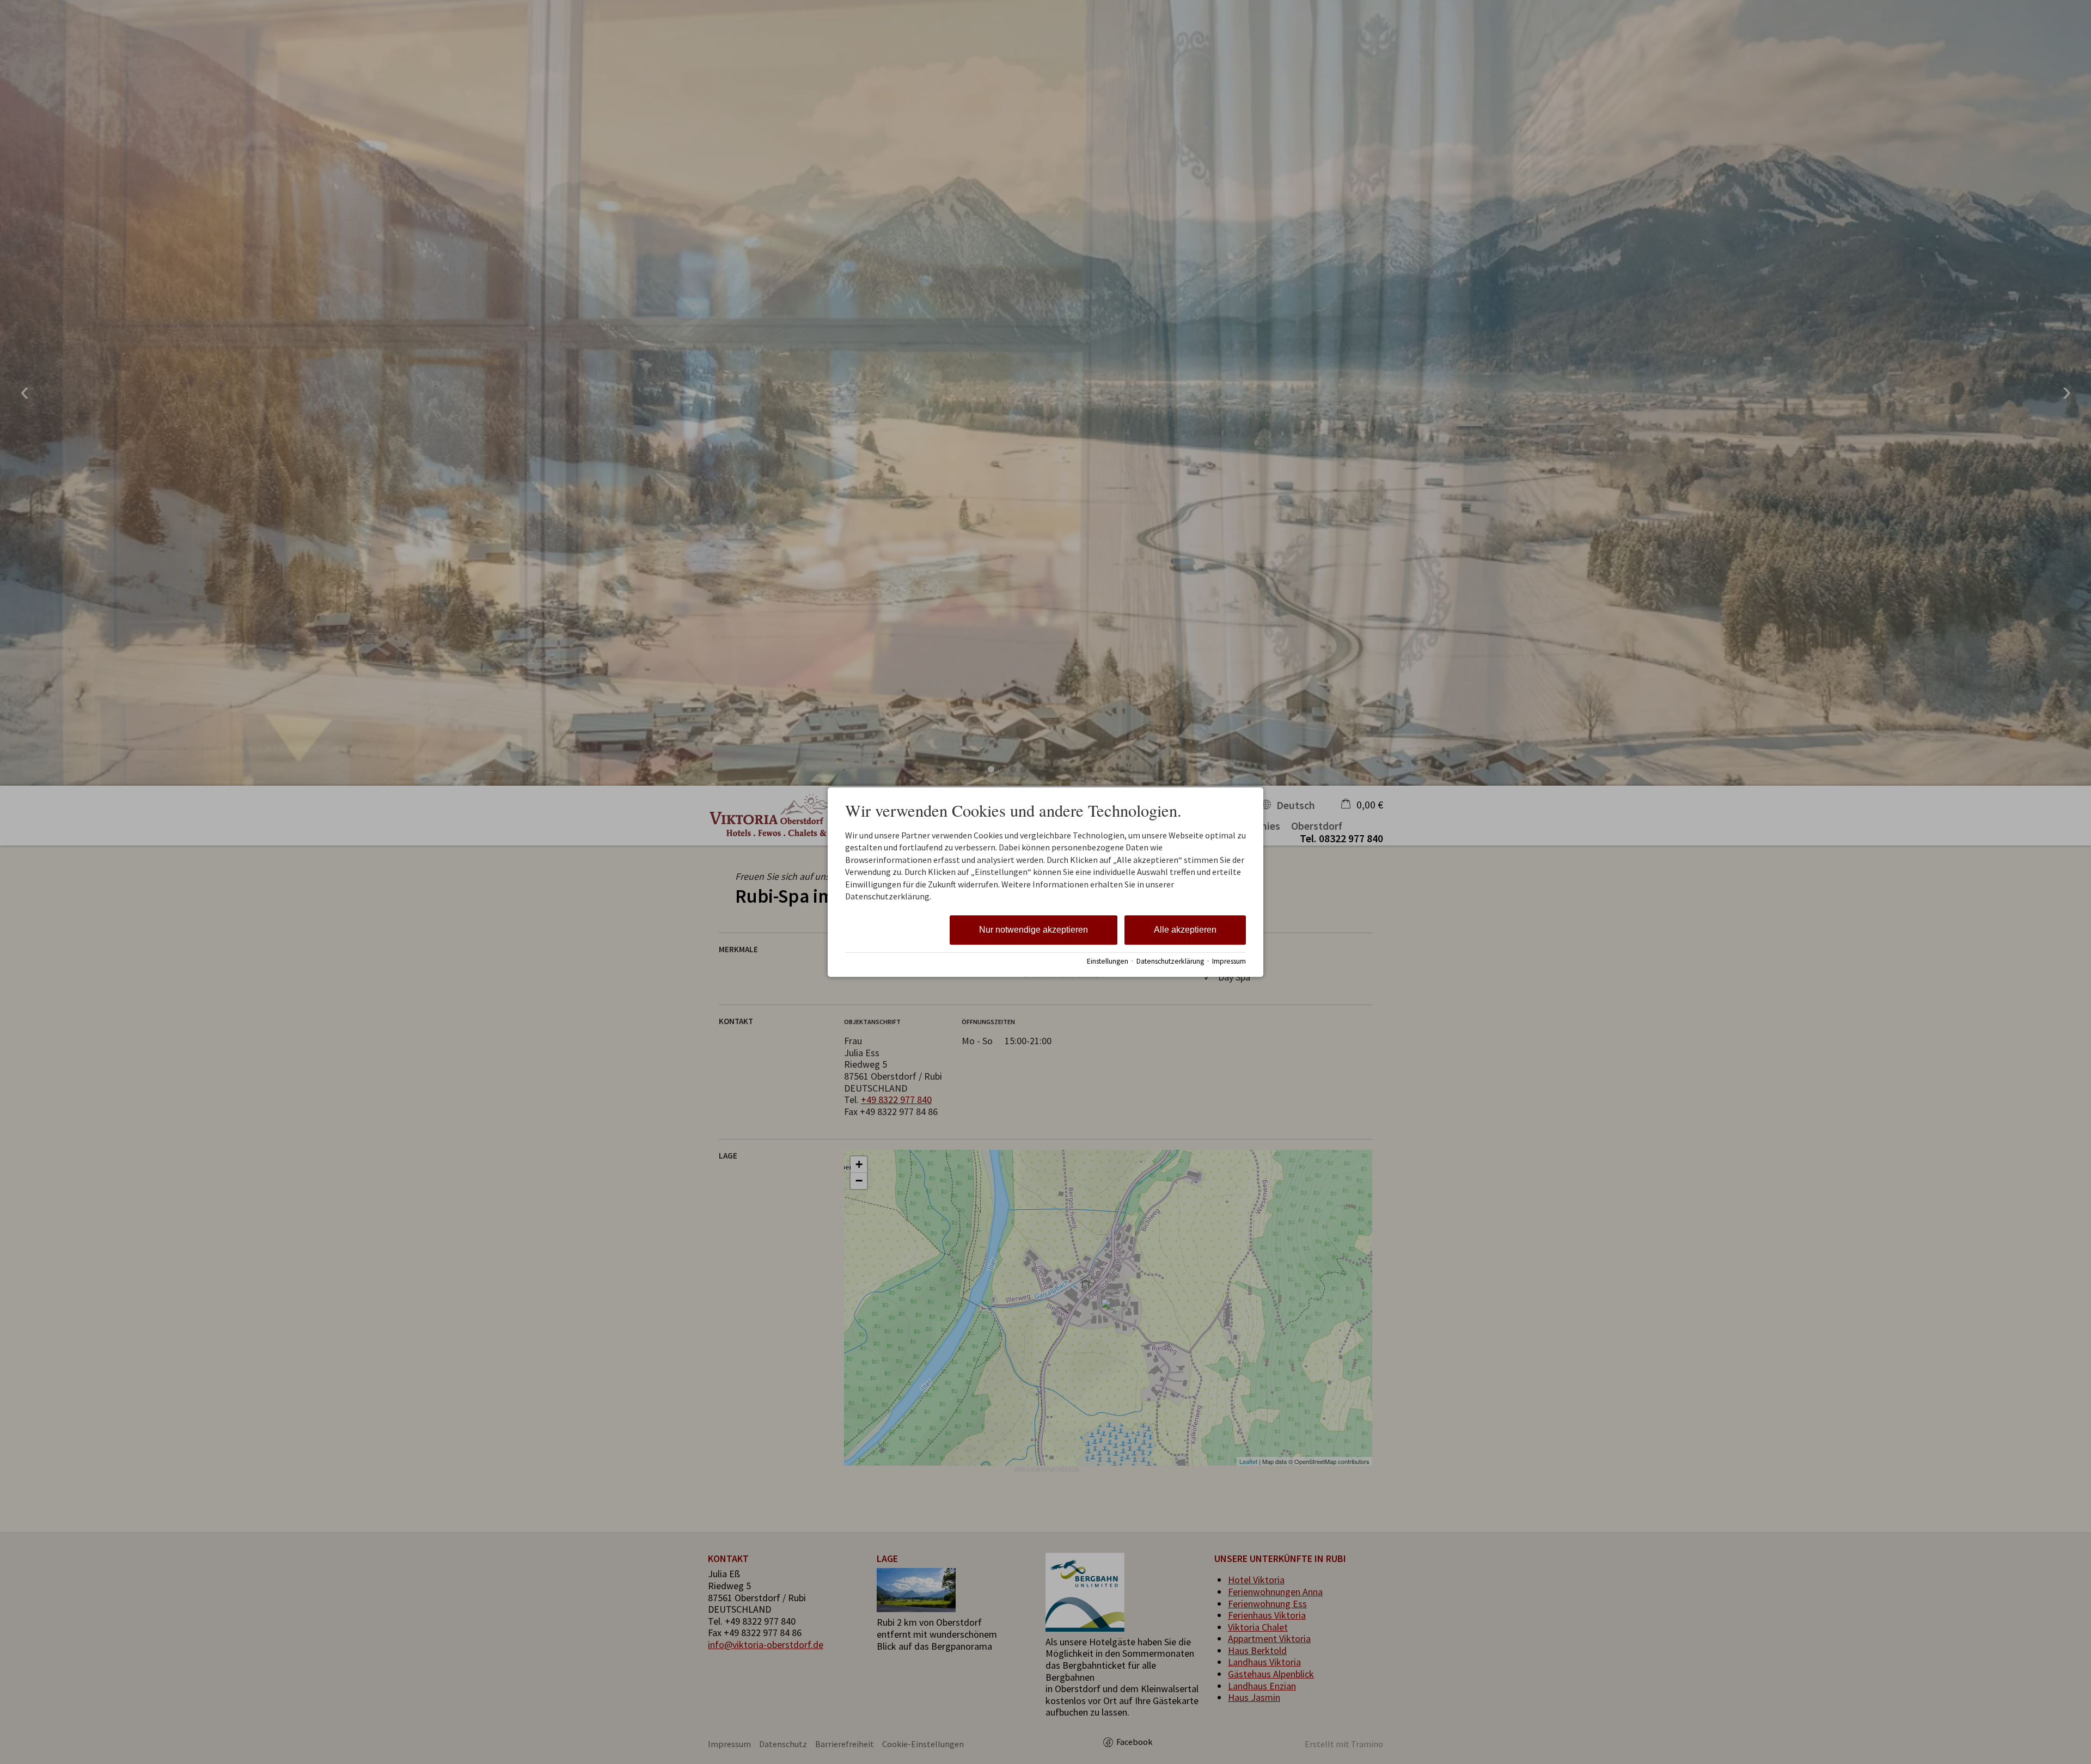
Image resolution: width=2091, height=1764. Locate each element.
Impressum (1229, 961)
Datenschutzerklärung (1170, 961)
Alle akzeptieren (1185, 930)
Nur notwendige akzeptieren (1034, 930)
